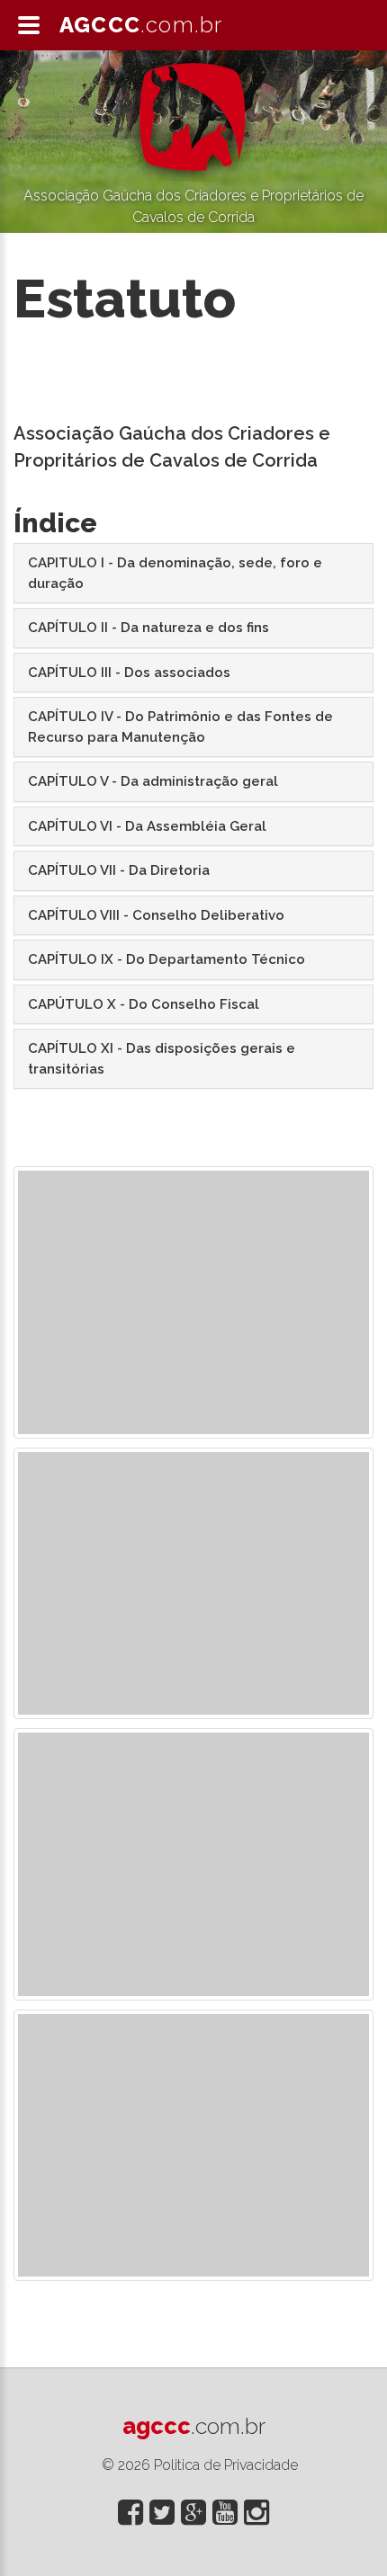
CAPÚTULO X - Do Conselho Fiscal (144, 1004)
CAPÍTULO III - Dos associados (129, 673)
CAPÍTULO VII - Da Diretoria (119, 870)
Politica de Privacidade (226, 2465)
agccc (194, 2426)
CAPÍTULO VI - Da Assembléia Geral (147, 826)
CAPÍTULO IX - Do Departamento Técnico (166, 959)
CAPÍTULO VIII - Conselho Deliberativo (156, 915)
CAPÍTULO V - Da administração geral (153, 781)
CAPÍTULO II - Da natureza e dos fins (148, 628)
